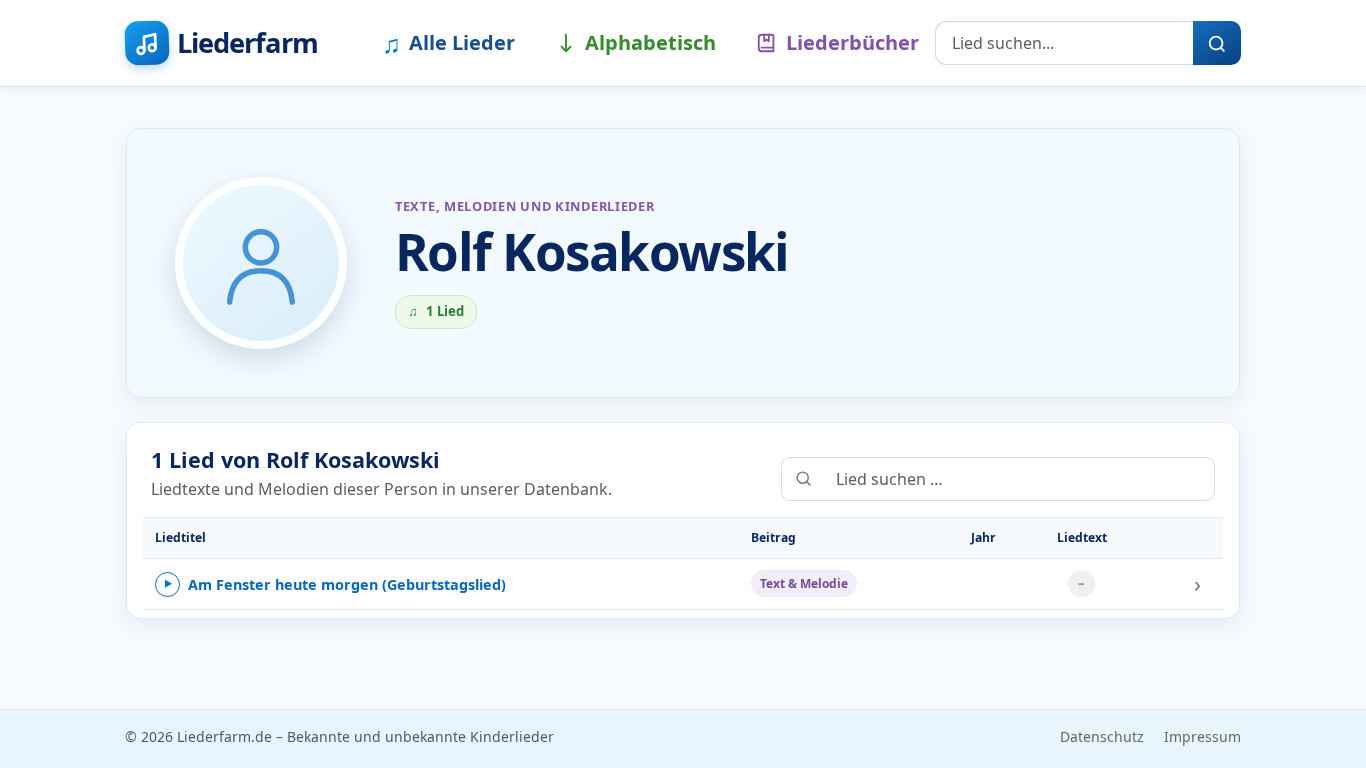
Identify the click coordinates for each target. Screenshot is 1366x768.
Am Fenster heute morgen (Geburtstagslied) (335, 584)
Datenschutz (1102, 736)
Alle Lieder (448, 43)
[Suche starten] (1217, 43)
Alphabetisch (650, 42)
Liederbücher (852, 42)
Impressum (1202, 736)
